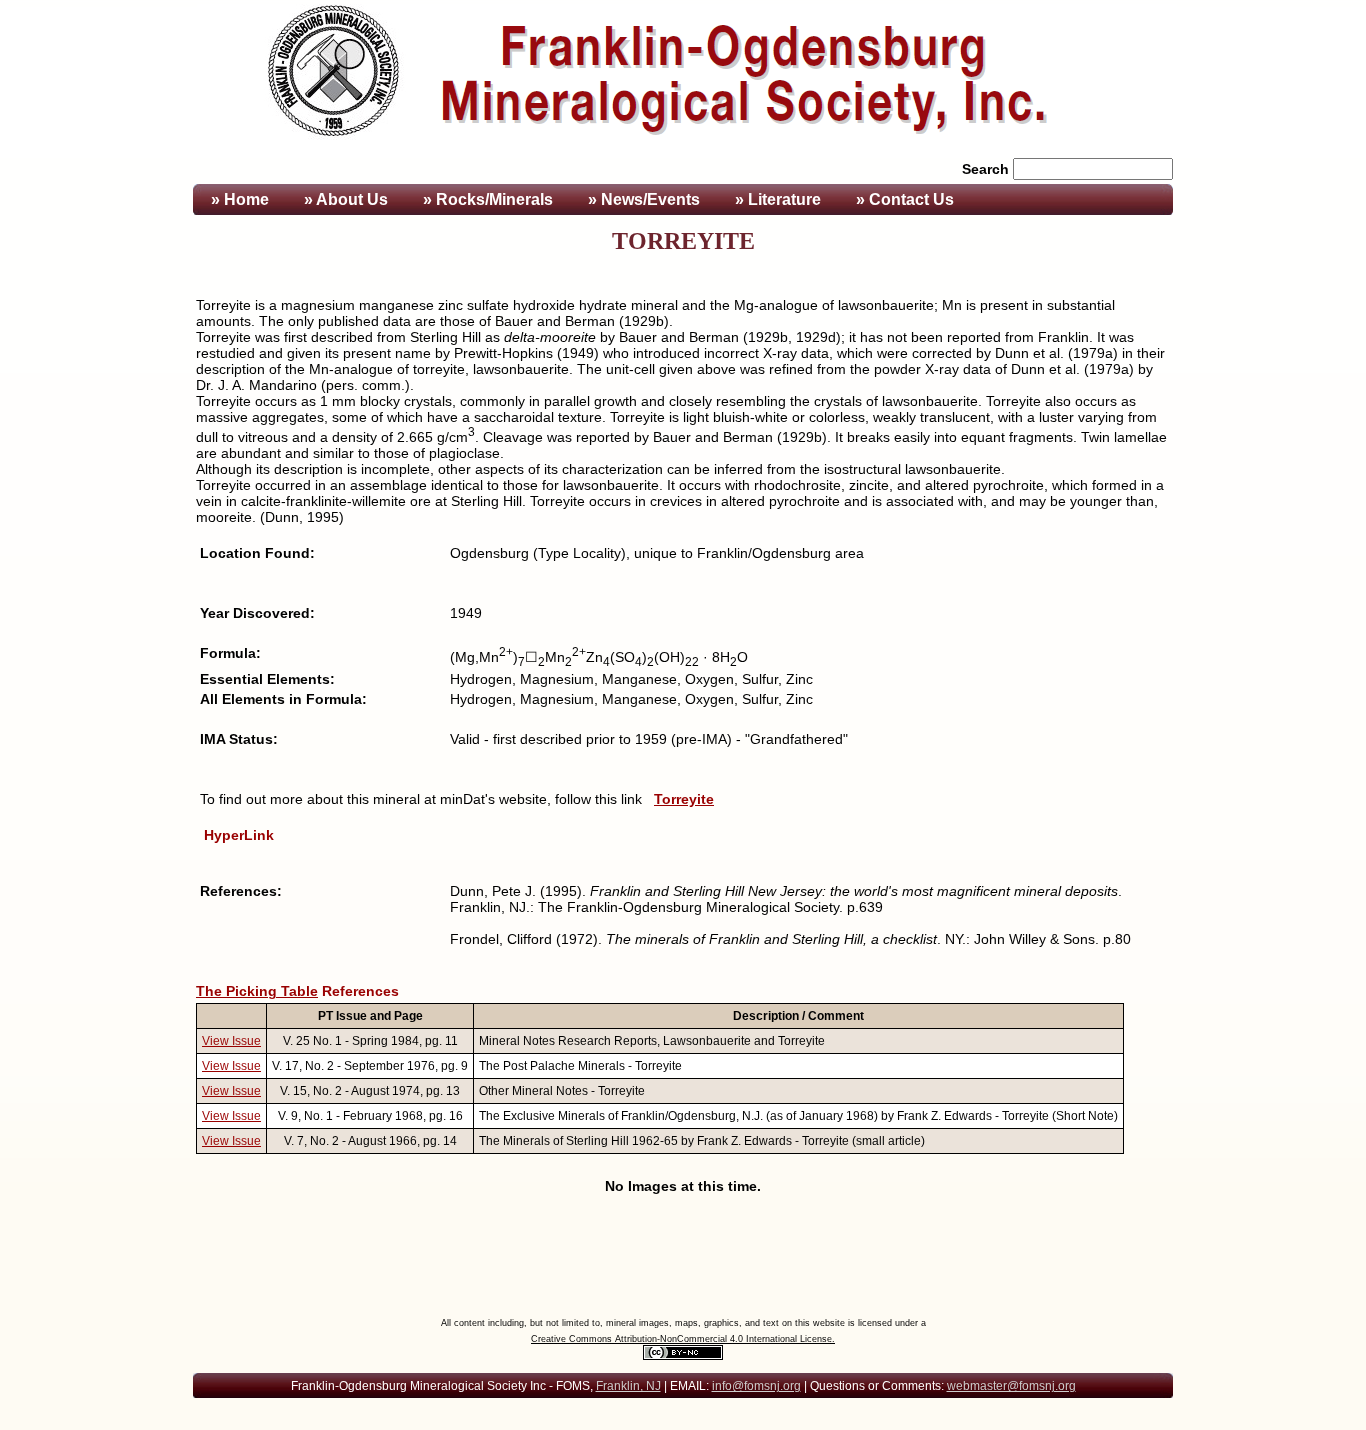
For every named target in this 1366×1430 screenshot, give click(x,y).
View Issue (231, 1041)
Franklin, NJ (628, 1386)
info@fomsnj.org (756, 1386)
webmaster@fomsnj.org (1011, 1386)
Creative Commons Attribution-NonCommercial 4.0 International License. (683, 1339)
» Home (238, 199)
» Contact (905, 199)
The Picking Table (257, 991)
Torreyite (684, 799)
